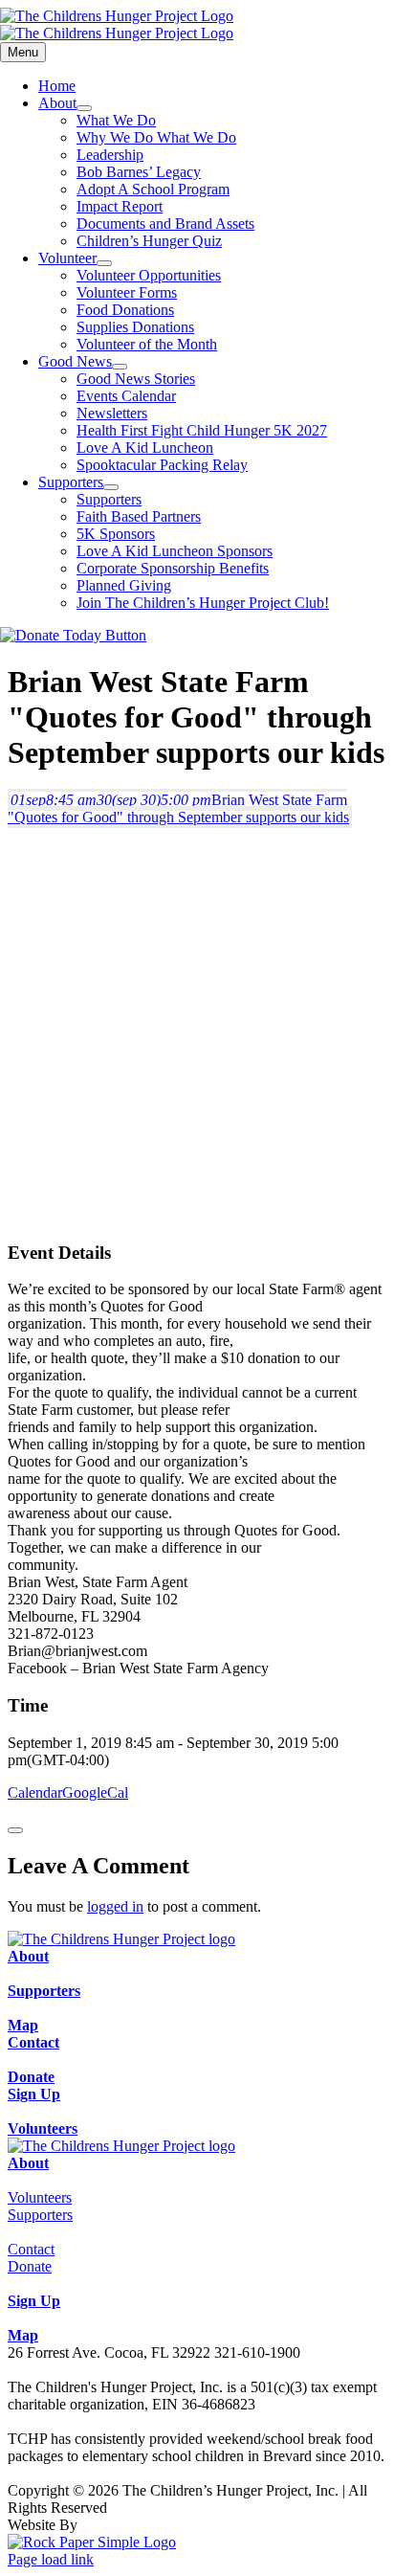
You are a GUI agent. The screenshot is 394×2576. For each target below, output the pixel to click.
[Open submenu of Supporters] (111, 487)
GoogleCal (95, 1792)
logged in (115, 1906)
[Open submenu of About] (84, 108)
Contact (31, 2249)
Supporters (40, 2215)
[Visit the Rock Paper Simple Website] (92, 2542)
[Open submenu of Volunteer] (104, 263)
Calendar (35, 1792)
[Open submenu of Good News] (120, 367)
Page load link (51, 2559)
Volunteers (40, 2197)
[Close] (15, 1830)
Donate (30, 2266)
